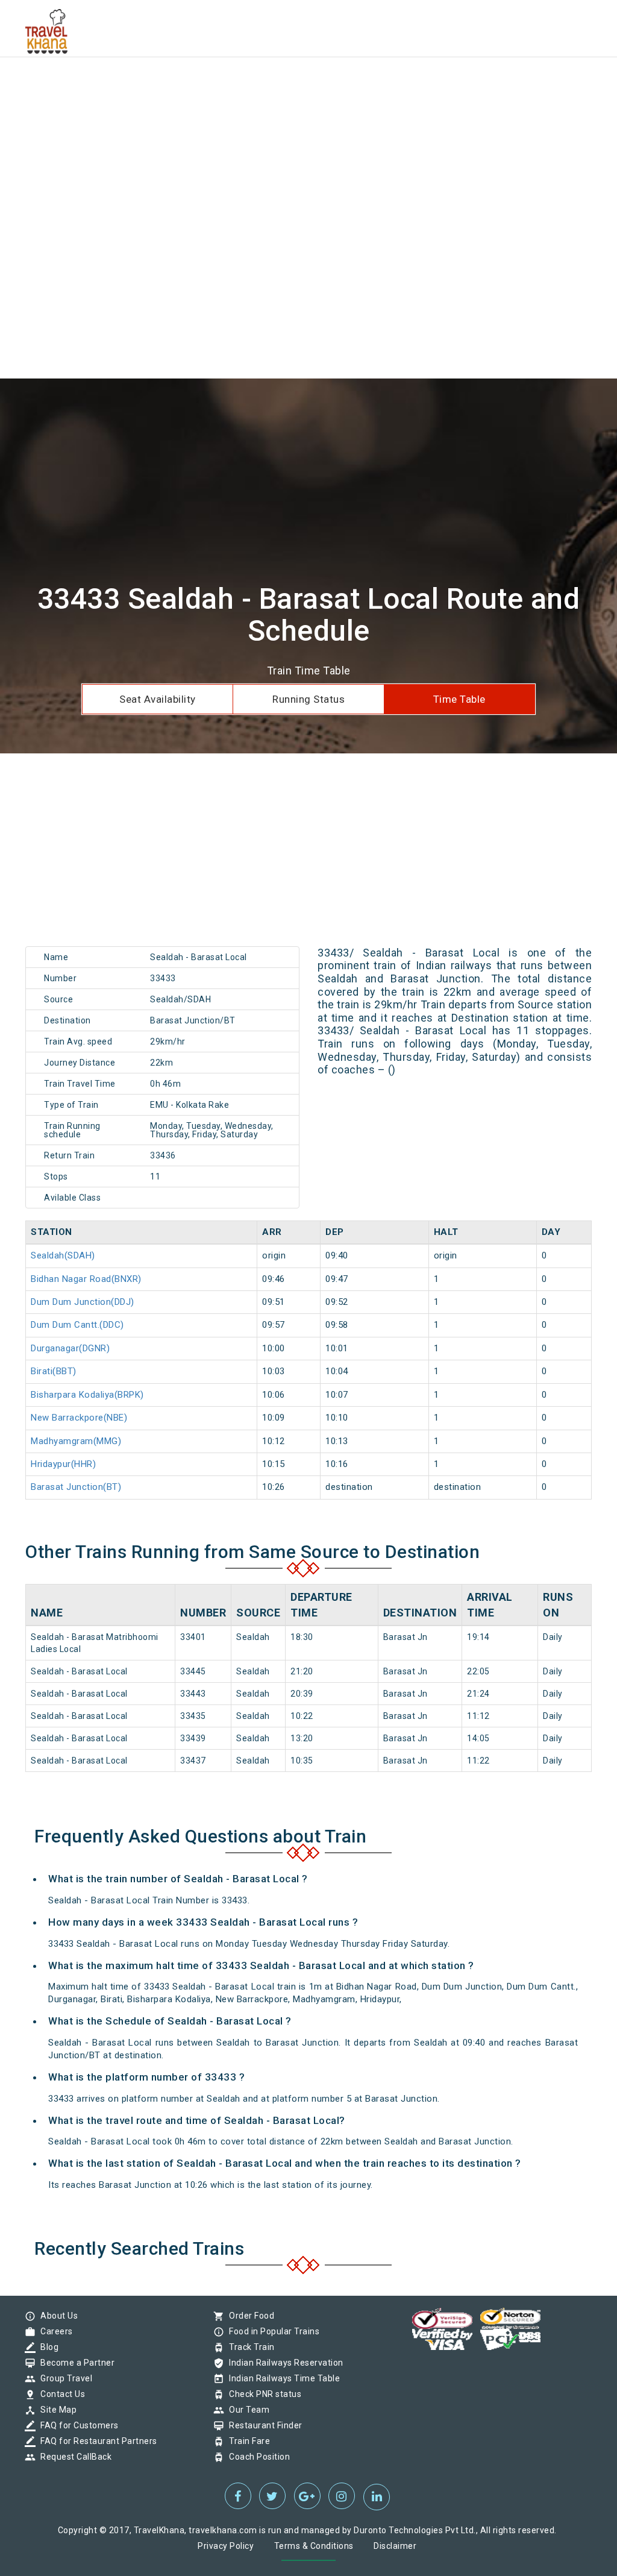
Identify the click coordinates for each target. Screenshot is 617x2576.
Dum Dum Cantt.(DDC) (77, 1325)
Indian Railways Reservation (283, 2363)
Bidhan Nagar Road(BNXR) (86, 1279)
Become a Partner (74, 2363)
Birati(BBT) (54, 1371)
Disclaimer (395, 2546)
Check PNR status (262, 2394)
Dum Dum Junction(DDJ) (83, 1302)
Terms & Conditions (314, 2546)
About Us (56, 2316)
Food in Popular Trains (271, 2331)
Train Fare (246, 2441)
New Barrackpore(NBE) (79, 1418)
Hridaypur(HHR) (63, 1464)
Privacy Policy (226, 2546)
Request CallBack (73, 2457)
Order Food (249, 2316)
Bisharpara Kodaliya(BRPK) (87, 1395)
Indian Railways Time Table (281, 2378)
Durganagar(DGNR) (70, 1348)
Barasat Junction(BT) (76, 1487)
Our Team (246, 2410)
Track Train (249, 2347)
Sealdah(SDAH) (63, 1255)
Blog (46, 2347)
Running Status (308, 699)
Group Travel (63, 2378)
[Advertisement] (308, 84)
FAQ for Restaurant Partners (96, 2441)
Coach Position (256, 2457)
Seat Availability (158, 699)
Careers (54, 2331)
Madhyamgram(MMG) (76, 1441)
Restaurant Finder (263, 2425)
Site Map (55, 2410)
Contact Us (60, 2394)
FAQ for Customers (77, 2425)
